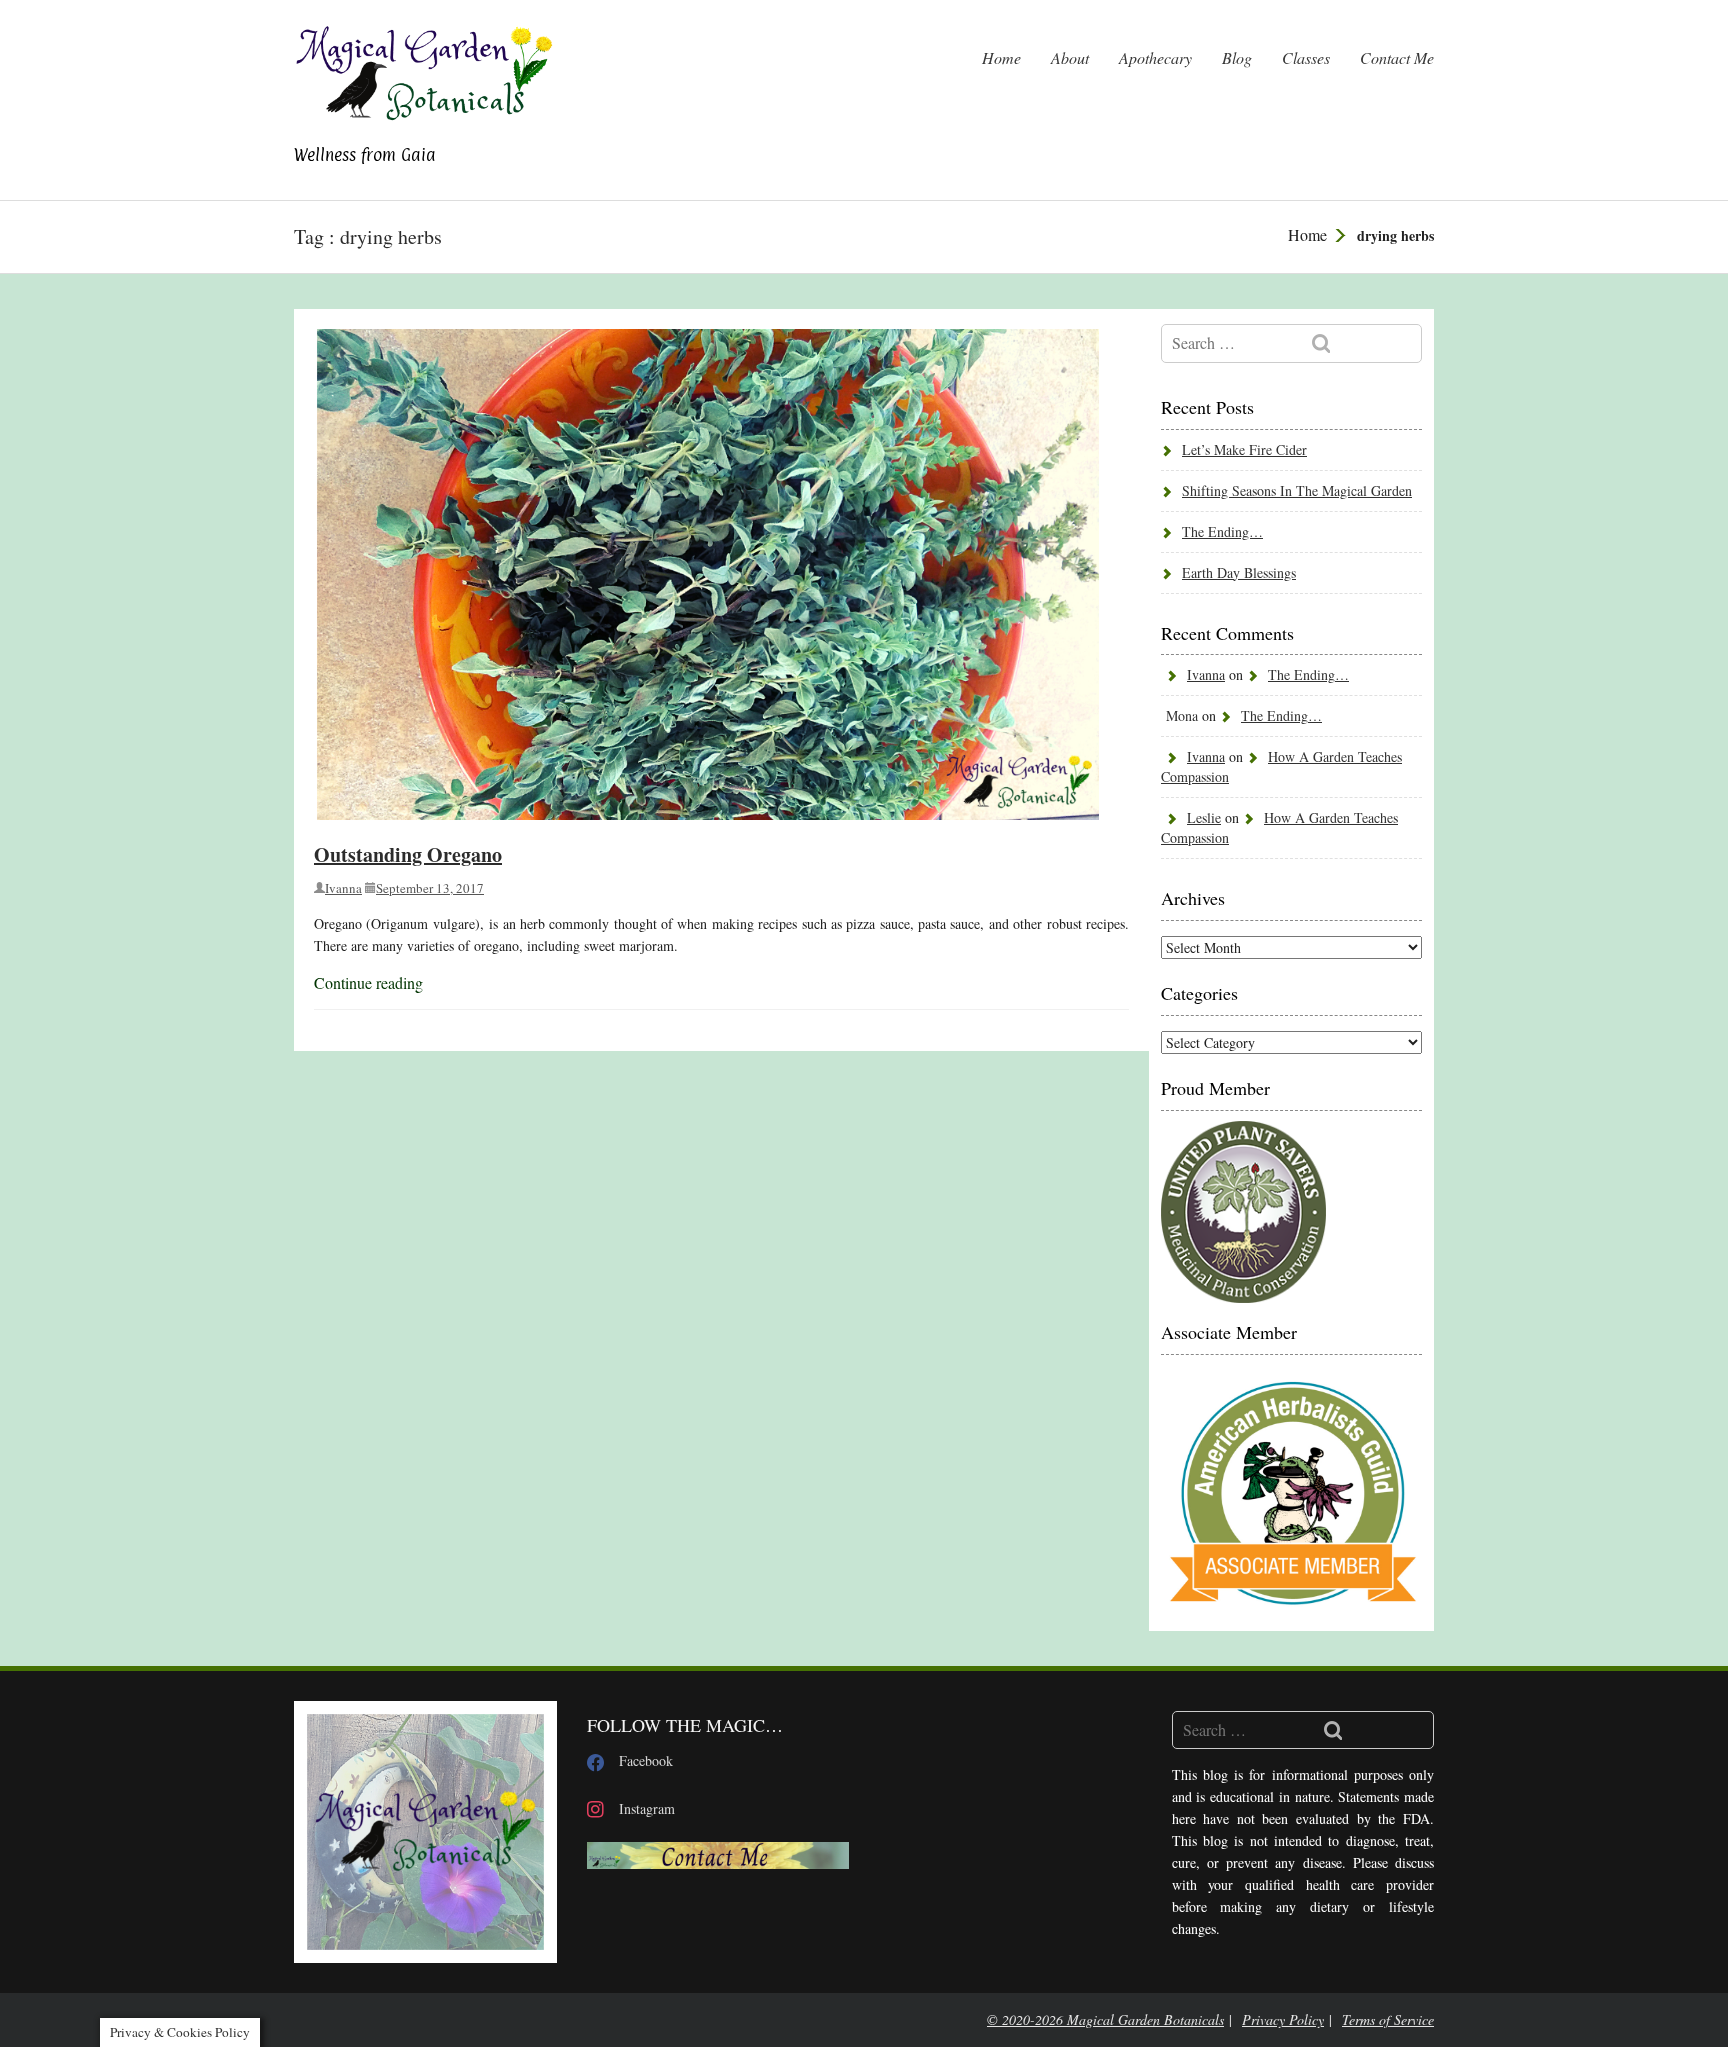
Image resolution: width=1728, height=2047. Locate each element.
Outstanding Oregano (408, 854)
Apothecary (1155, 57)
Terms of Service (1388, 2019)
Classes (1306, 57)
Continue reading (368, 982)
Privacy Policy (1283, 2019)
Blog (1237, 57)
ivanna (343, 888)
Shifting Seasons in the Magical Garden (1297, 490)
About (1070, 57)
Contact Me (1397, 57)
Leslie (1204, 817)
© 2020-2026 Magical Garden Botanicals (1105, 2019)
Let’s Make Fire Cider (1244, 449)
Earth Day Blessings (1239, 572)
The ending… (1222, 531)
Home (1001, 57)
